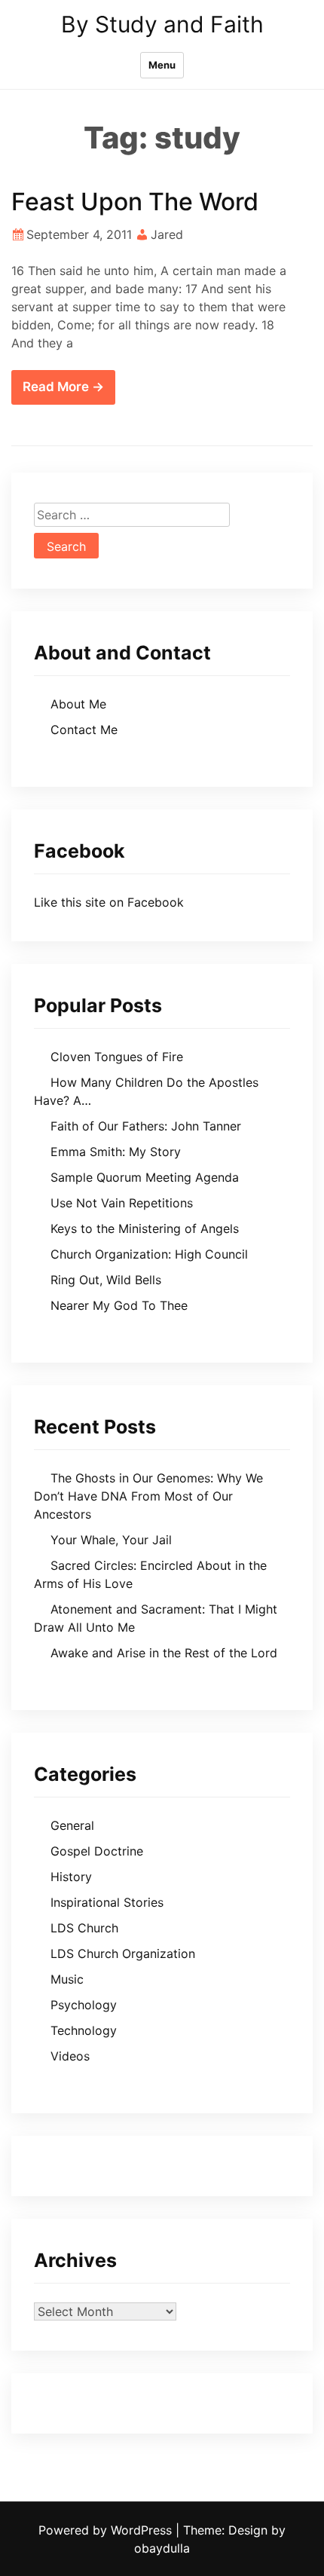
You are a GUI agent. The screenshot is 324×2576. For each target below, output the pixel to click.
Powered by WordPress (107, 2530)
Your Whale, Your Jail (111, 1540)
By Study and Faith (162, 24)
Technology (84, 2030)
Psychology (84, 2005)
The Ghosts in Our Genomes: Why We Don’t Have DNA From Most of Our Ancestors (148, 1496)
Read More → (63, 387)
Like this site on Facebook (109, 902)
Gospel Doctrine (97, 1851)
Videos (70, 2056)
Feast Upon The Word (135, 202)
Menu (162, 65)
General (72, 1825)
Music (67, 1979)
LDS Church (84, 1928)
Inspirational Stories (107, 1902)
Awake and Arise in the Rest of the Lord (164, 1653)
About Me (78, 704)
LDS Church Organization (123, 1953)
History (71, 1877)
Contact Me (84, 730)
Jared (167, 234)
